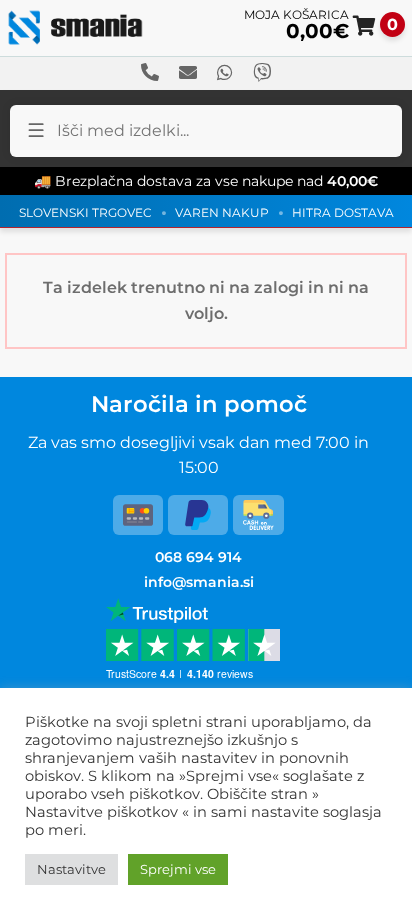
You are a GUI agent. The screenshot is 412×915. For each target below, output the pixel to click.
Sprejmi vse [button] (178, 869)
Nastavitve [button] (71, 869)
